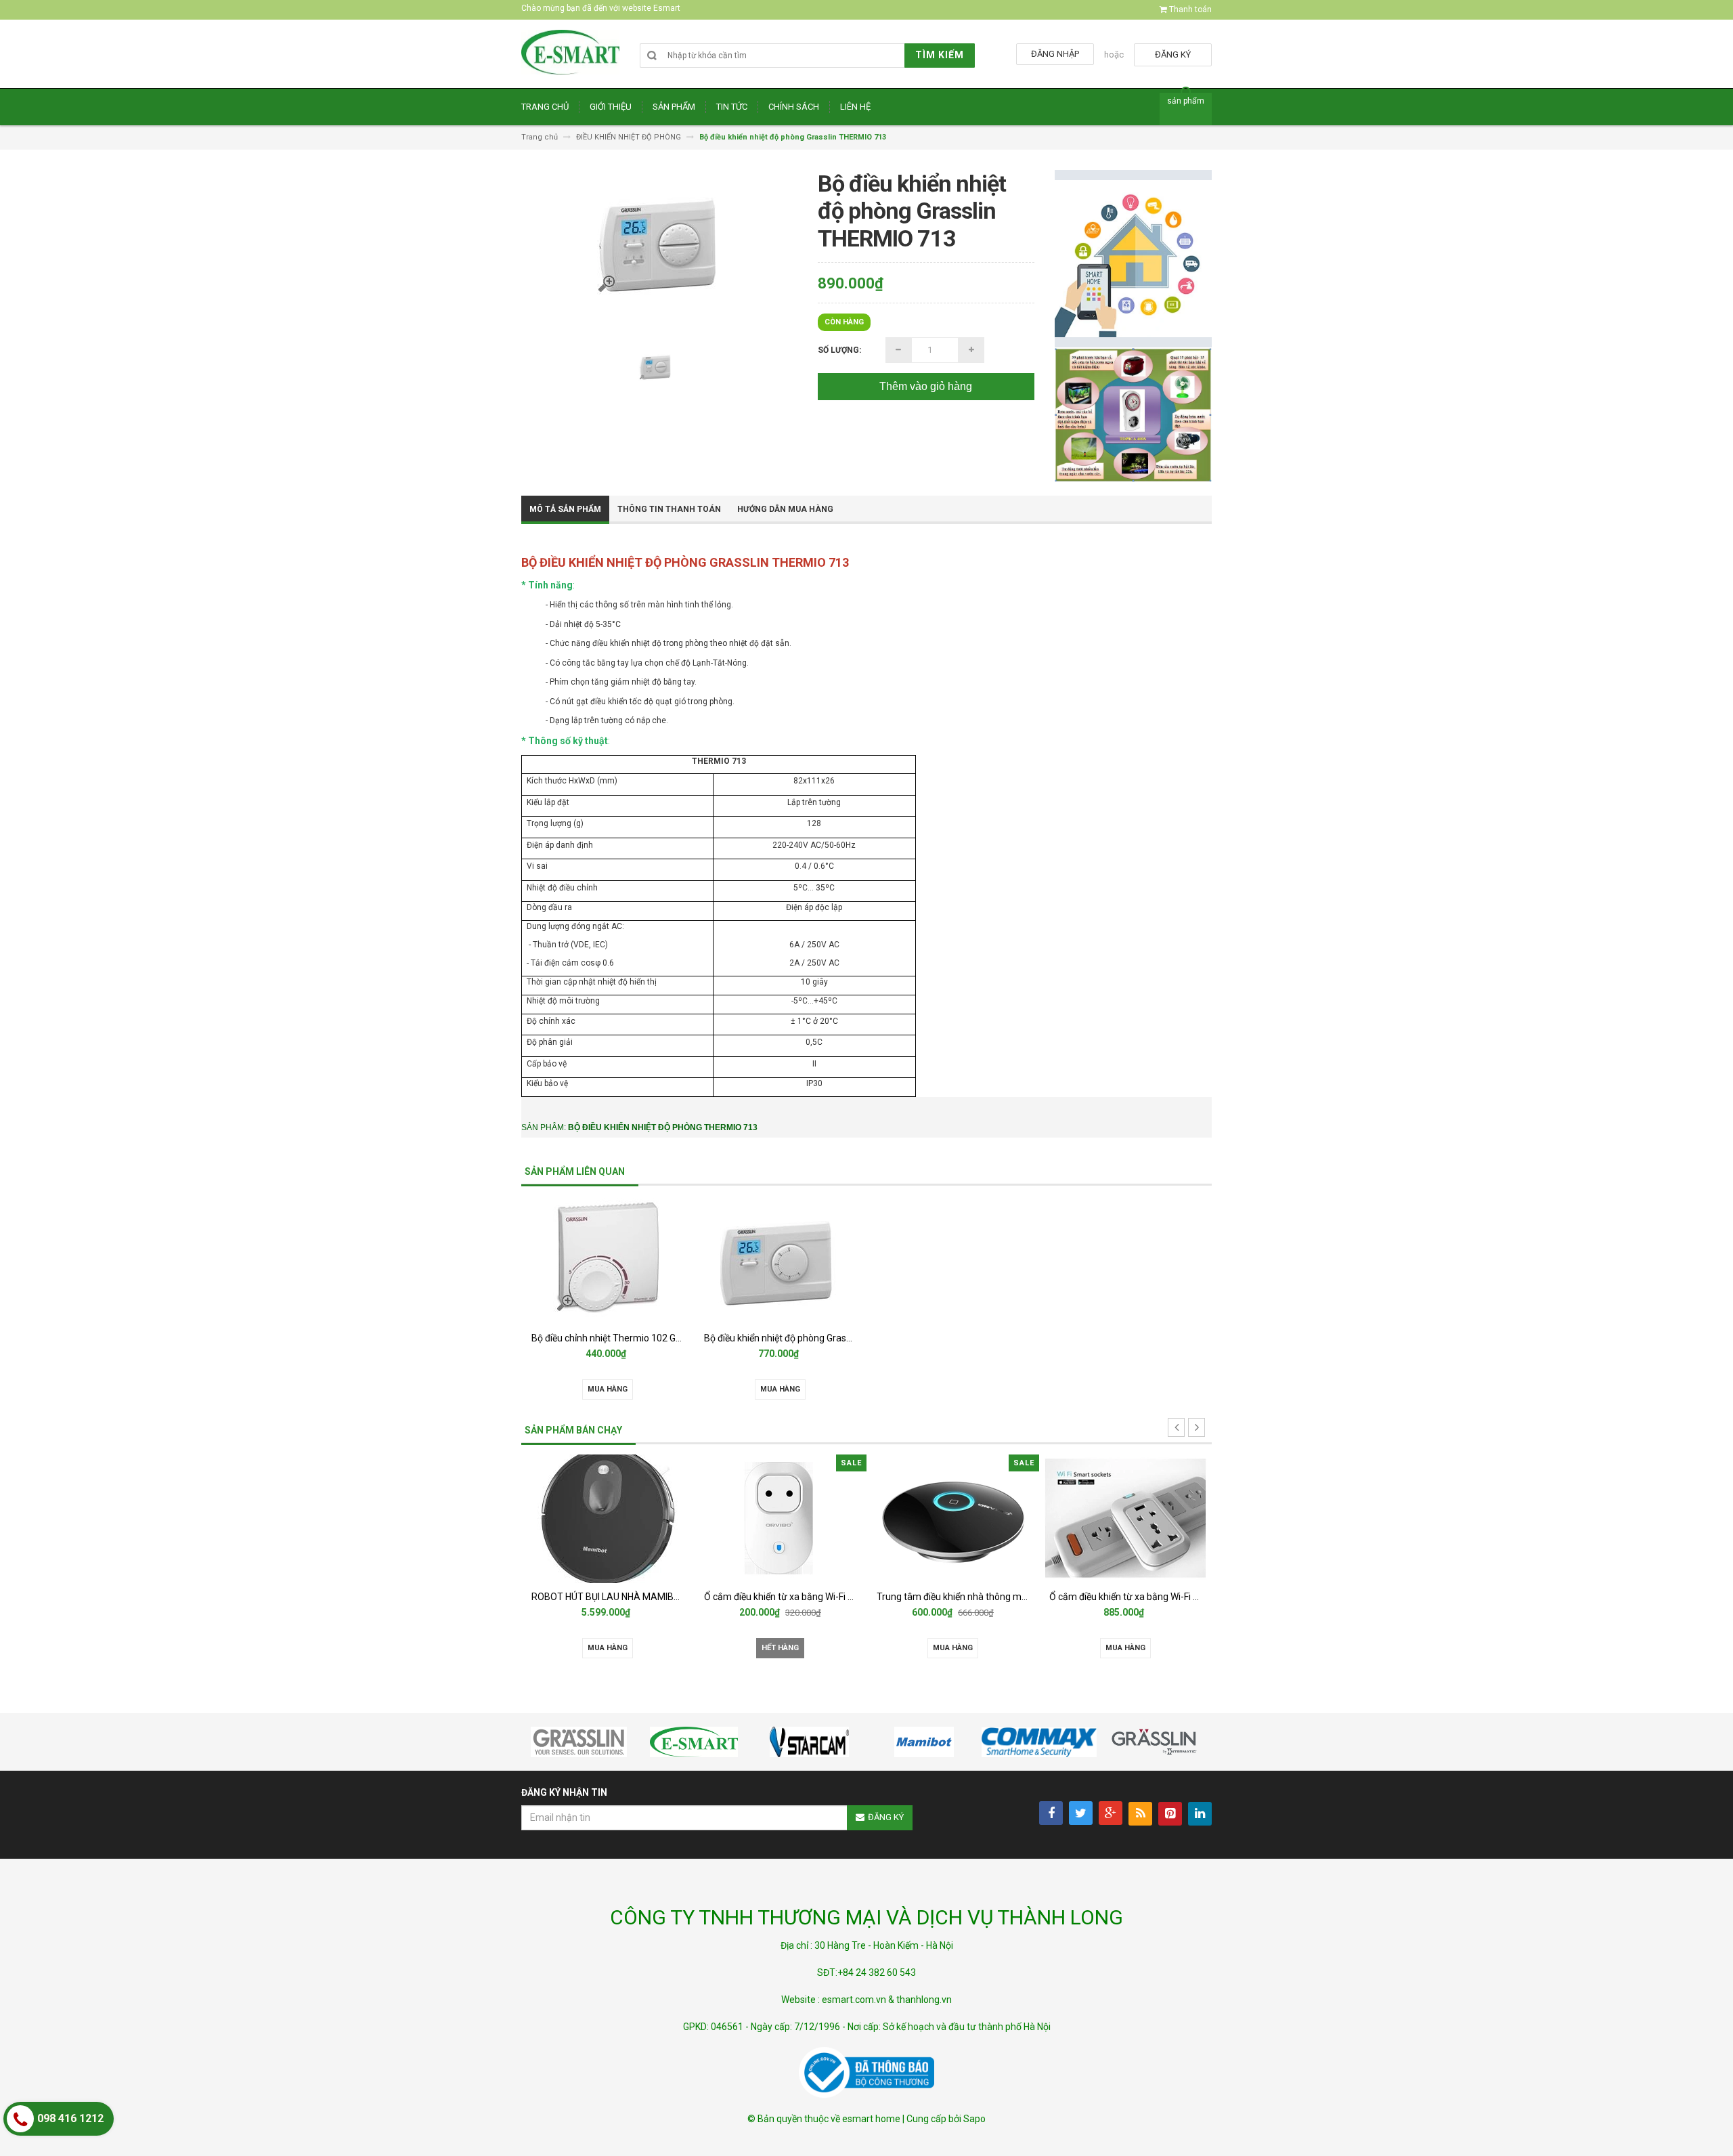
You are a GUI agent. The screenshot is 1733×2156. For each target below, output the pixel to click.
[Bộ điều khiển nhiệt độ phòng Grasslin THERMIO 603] (781, 1260)
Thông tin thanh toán (669, 509)
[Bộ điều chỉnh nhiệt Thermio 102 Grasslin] (608, 1260)
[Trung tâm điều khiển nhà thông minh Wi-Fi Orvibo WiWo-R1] (799, 1519)
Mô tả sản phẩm (565, 509)
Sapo (974, 2119)
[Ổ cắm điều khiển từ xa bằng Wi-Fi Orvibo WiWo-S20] (627, 1519)
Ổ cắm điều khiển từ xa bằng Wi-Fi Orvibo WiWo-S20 (660, 1597)
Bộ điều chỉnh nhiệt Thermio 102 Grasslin (617, 1338)
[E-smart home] (570, 59)
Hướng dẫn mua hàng (785, 509)
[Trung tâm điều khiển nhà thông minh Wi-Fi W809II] (1145, 1519)
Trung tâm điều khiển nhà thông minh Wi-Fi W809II (1174, 1597)
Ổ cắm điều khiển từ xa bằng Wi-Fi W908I (981, 1597)
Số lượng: (839, 350)
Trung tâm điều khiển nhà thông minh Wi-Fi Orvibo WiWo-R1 (849, 1597)
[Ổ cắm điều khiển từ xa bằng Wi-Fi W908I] (972, 1519)
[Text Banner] (1133, 415)
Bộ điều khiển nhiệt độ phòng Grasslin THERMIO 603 (813, 1338)
